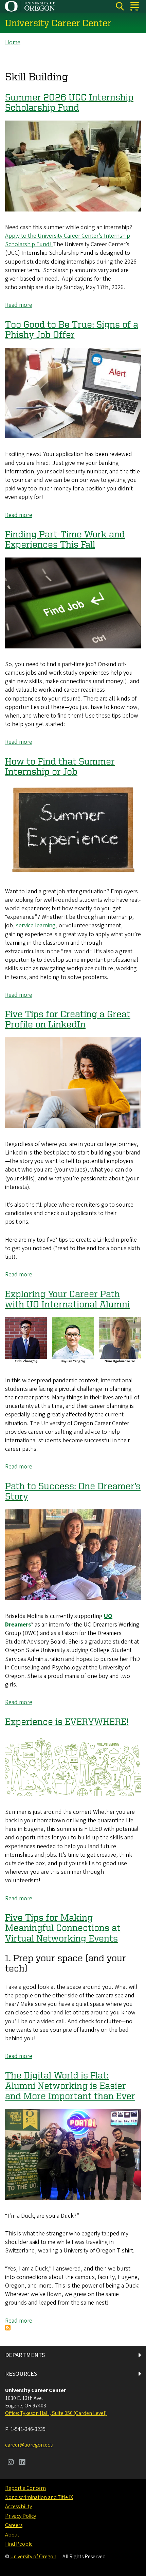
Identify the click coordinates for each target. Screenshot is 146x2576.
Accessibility (19, 2507)
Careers (14, 2525)
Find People (19, 2544)
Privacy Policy (21, 2516)
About (12, 2535)
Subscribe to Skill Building (8, 2328)
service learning (36, 925)
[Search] (120, 6)
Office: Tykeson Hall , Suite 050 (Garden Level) (56, 2413)
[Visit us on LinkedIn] (22, 2463)
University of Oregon (33, 2557)
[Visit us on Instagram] (11, 2463)
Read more (19, 305)
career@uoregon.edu (29, 2445)
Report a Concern (25, 2488)
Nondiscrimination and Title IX (39, 2497)
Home (13, 42)
